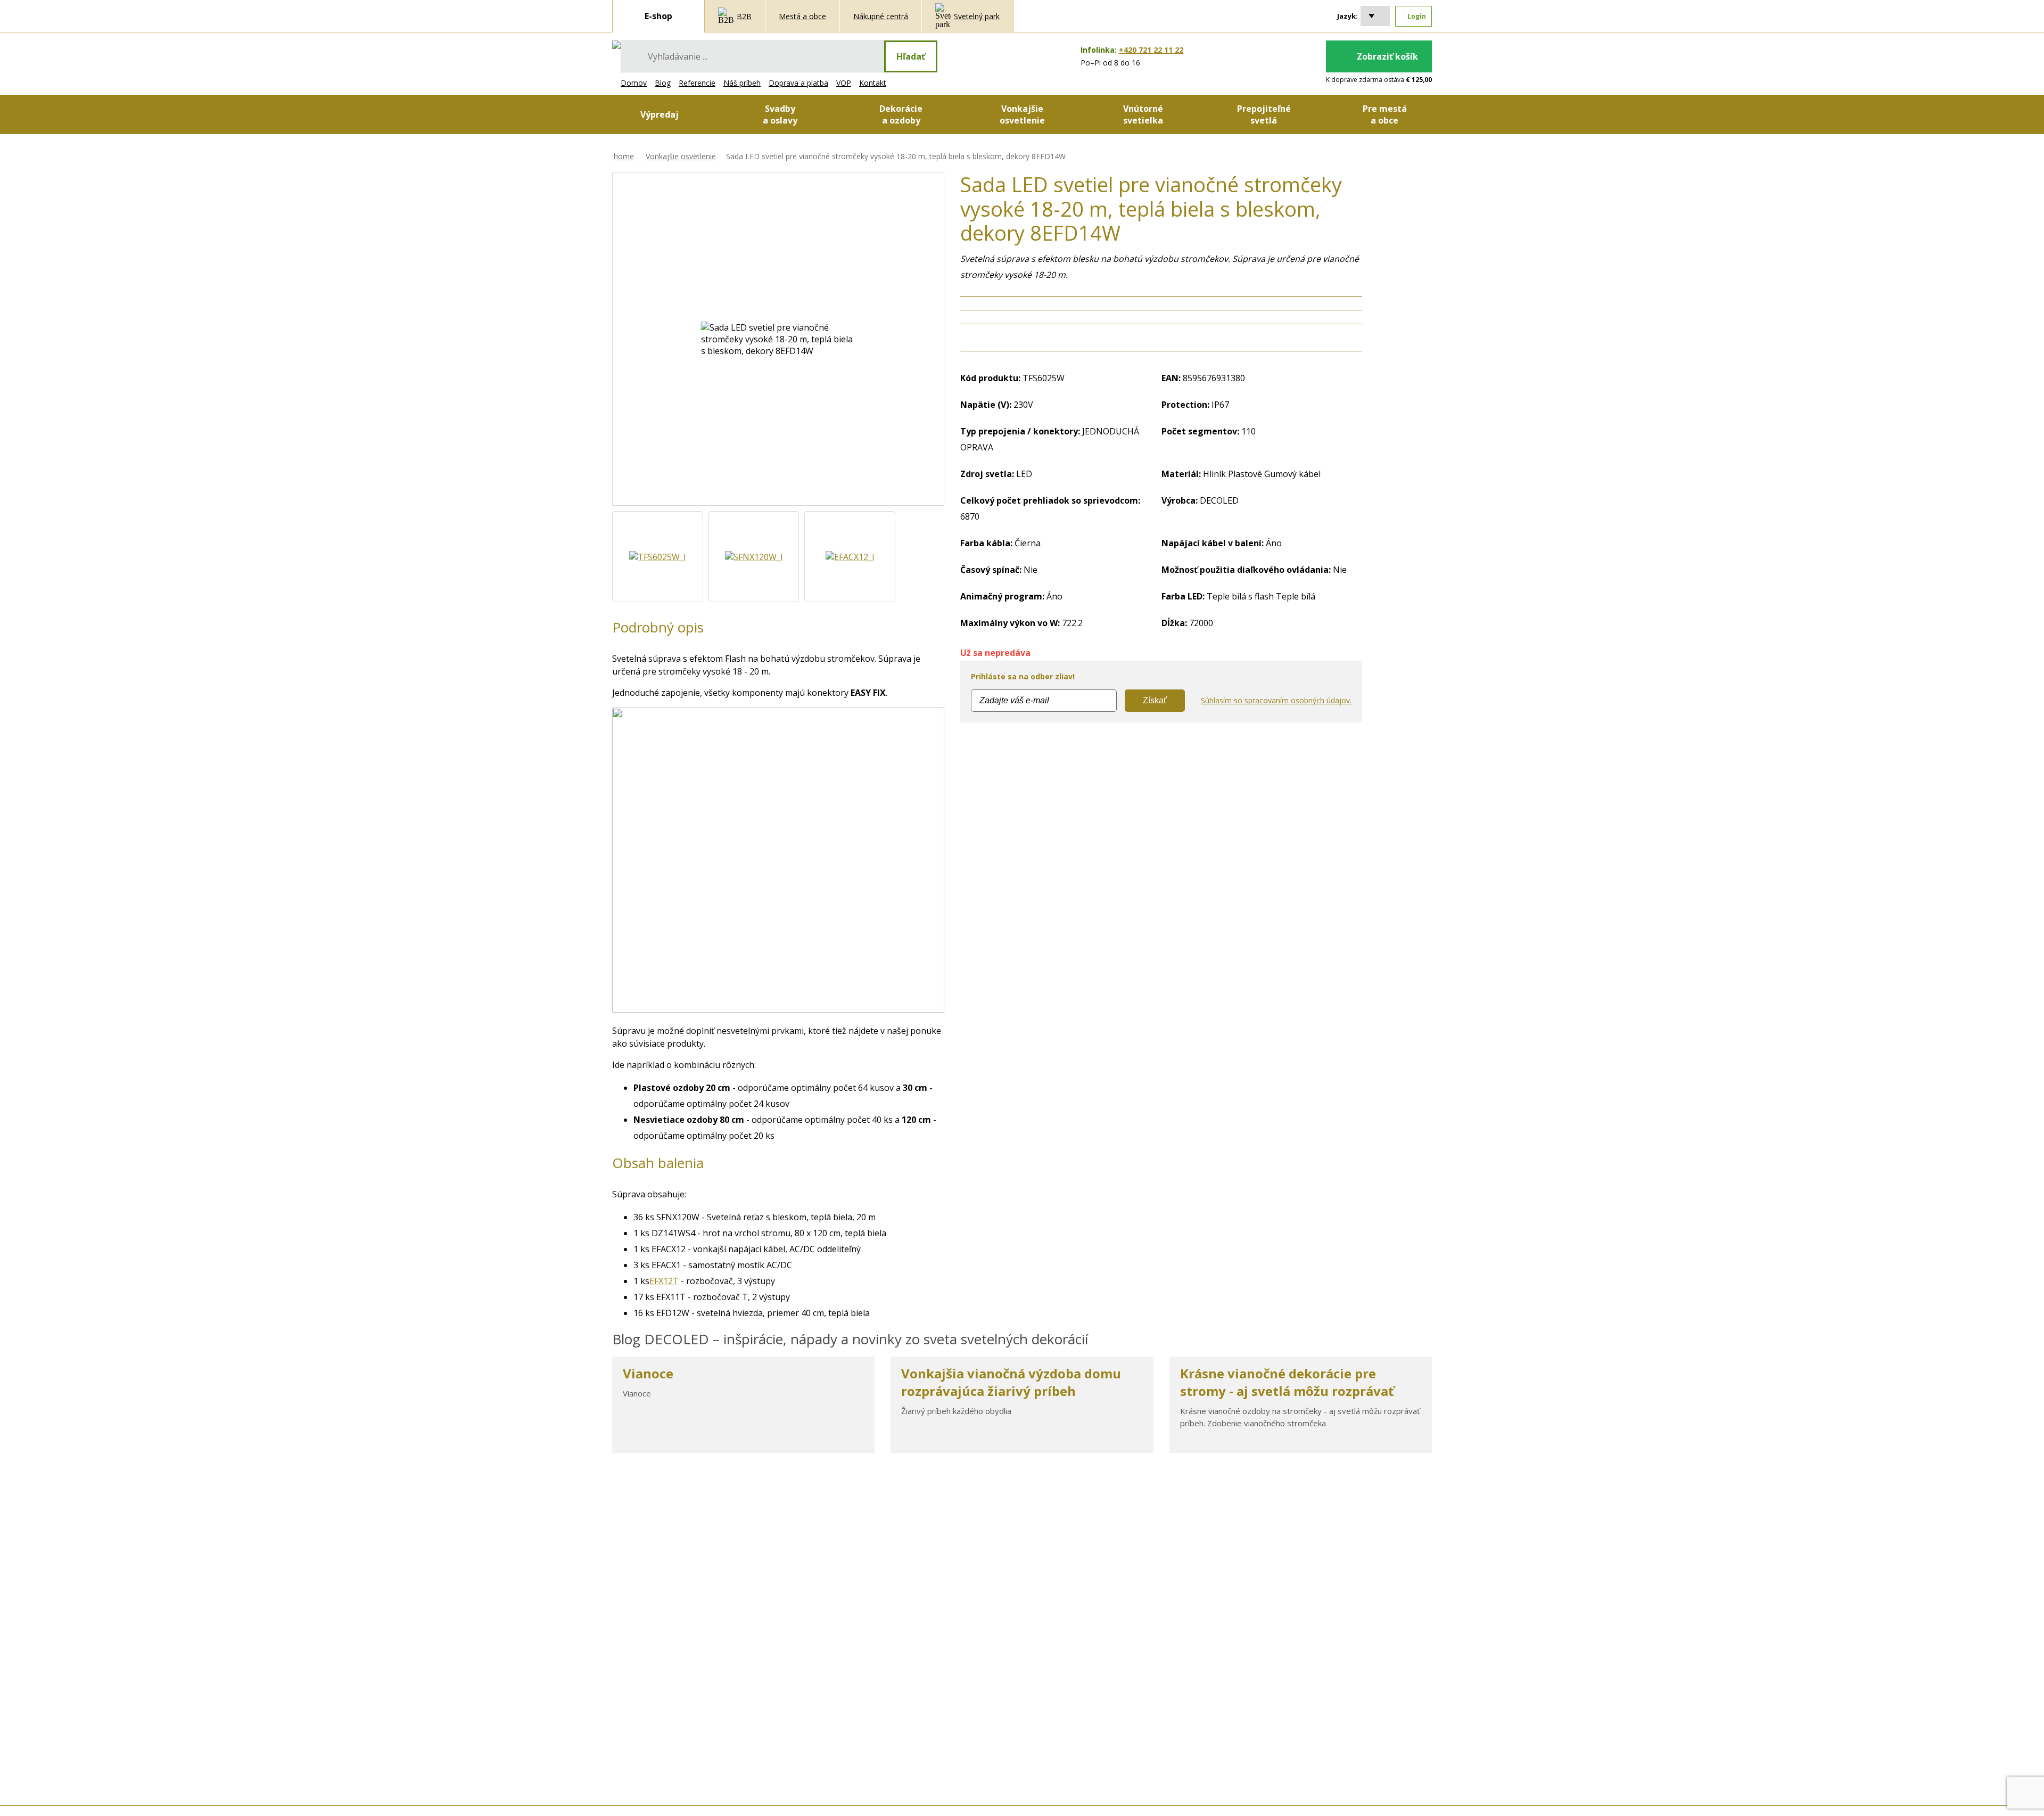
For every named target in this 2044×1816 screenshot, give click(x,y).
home (624, 156)
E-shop (658, 16)
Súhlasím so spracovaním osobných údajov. (1276, 700)
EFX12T (664, 1281)
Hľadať (911, 56)
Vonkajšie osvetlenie (681, 156)
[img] (616, 45)
